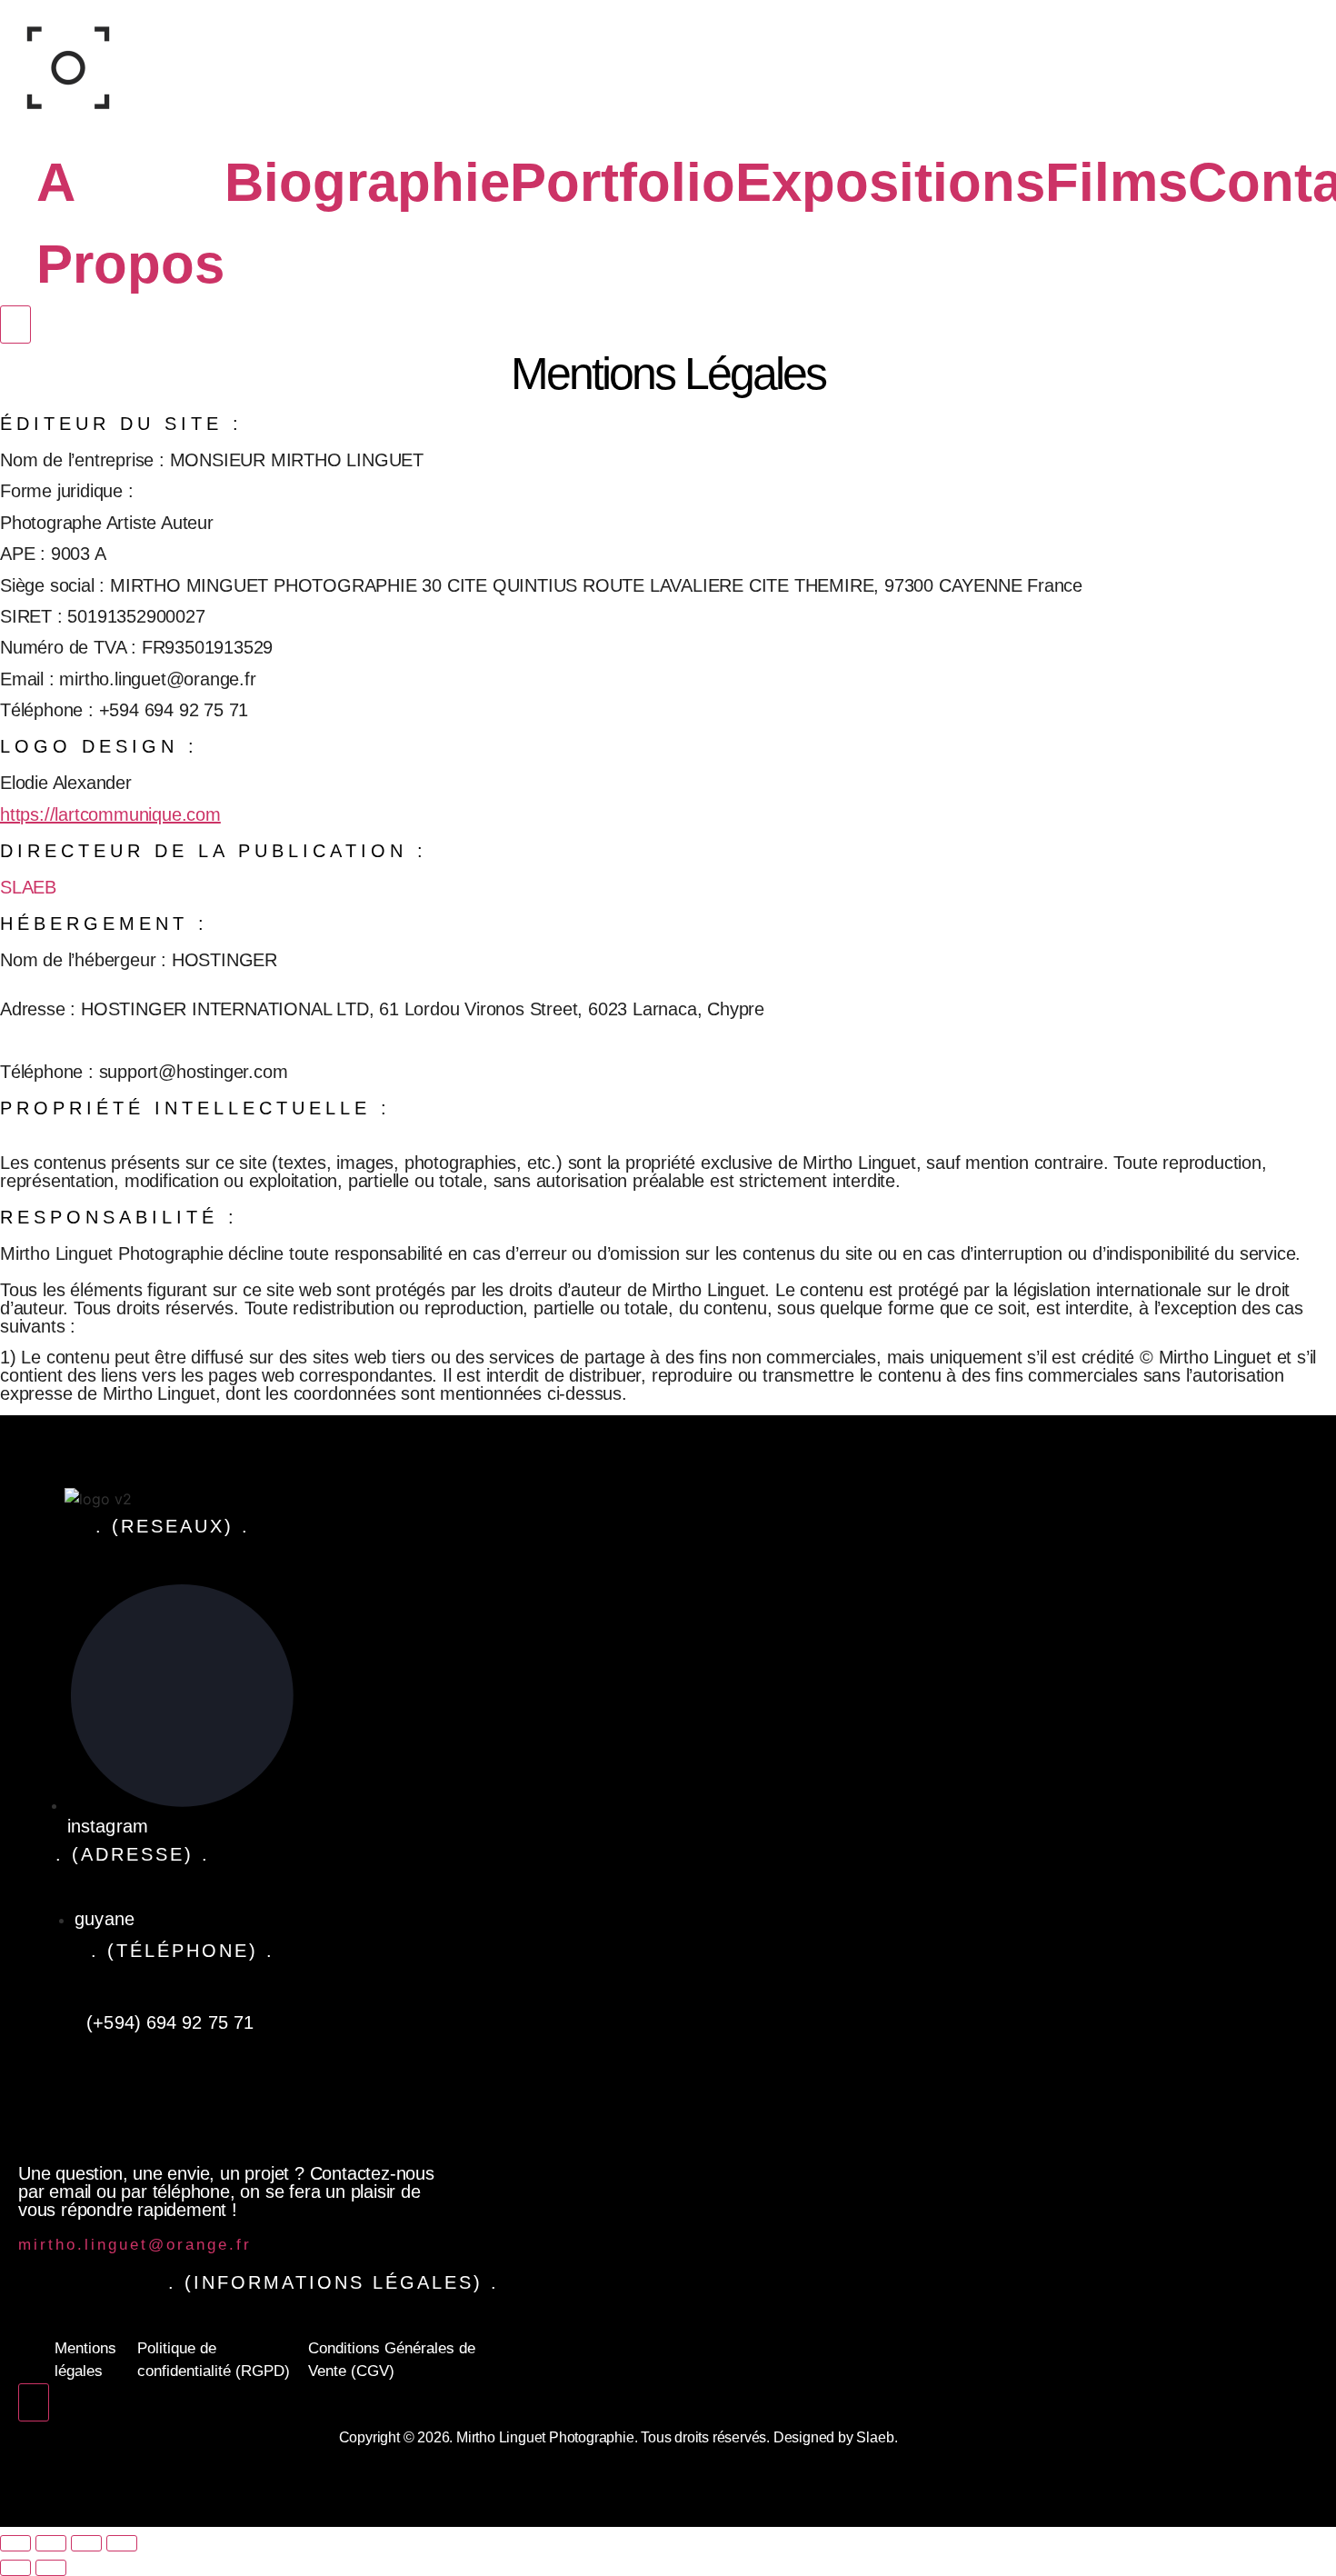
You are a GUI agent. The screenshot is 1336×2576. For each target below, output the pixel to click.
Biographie (367, 182)
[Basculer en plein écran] (51, 2543)
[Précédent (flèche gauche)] (15, 2568)
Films (1117, 182)
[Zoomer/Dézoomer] (15, 2543)
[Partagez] (86, 2543)
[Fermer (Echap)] (122, 2543)
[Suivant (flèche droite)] (51, 2568)
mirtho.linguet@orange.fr (135, 2245)
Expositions (890, 182)
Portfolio (623, 182)
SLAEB (28, 887)
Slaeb (875, 2437)
